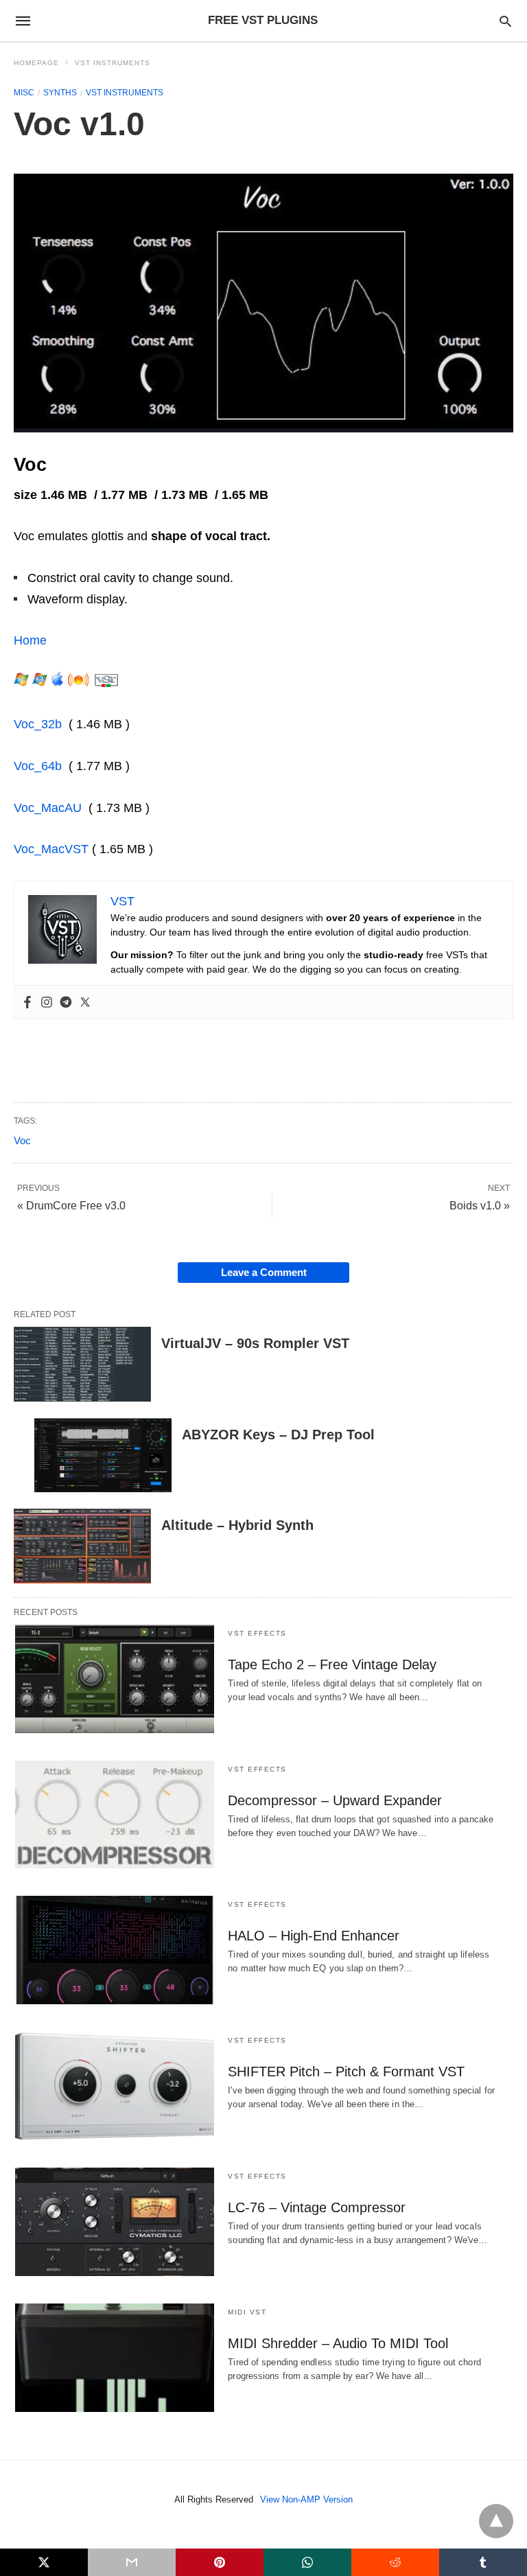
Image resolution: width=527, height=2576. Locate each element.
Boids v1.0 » (480, 1206)
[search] (505, 21)
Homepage (36, 63)
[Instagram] (47, 1002)
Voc (22, 1140)
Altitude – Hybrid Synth (237, 1525)
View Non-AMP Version (306, 2499)
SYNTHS (60, 93)
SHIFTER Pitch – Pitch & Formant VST (346, 2072)
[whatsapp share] (307, 2562)
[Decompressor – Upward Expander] (115, 1815)
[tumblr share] (483, 2562)
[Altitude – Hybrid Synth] (82, 1546)
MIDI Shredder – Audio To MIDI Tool (338, 2343)
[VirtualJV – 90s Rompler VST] (82, 1364)
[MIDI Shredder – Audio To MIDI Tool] (115, 2358)
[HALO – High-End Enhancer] (115, 1950)
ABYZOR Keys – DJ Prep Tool (278, 1435)
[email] (132, 2562)
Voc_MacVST (51, 849)
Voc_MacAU (48, 808)
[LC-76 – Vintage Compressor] (115, 2222)
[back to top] (496, 2521)
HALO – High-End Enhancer (314, 1936)
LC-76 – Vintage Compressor (317, 2207)
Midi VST (247, 2312)
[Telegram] (66, 1002)
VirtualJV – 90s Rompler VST (255, 1343)
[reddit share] (395, 2562)
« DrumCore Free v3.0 (71, 1206)
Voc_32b (38, 724)
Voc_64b (38, 766)
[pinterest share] (220, 2562)
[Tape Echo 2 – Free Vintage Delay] (115, 1679)
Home (30, 640)
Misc (24, 93)
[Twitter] (85, 1002)
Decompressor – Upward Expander (335, 1800)
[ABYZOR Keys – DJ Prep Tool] (103, 1455)
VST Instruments (113, 63)
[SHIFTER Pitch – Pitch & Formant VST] (115, 2086)
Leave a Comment (264, 1272)
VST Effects (257, 1633)
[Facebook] (27, 1002)
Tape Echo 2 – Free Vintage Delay (332, 1664)
